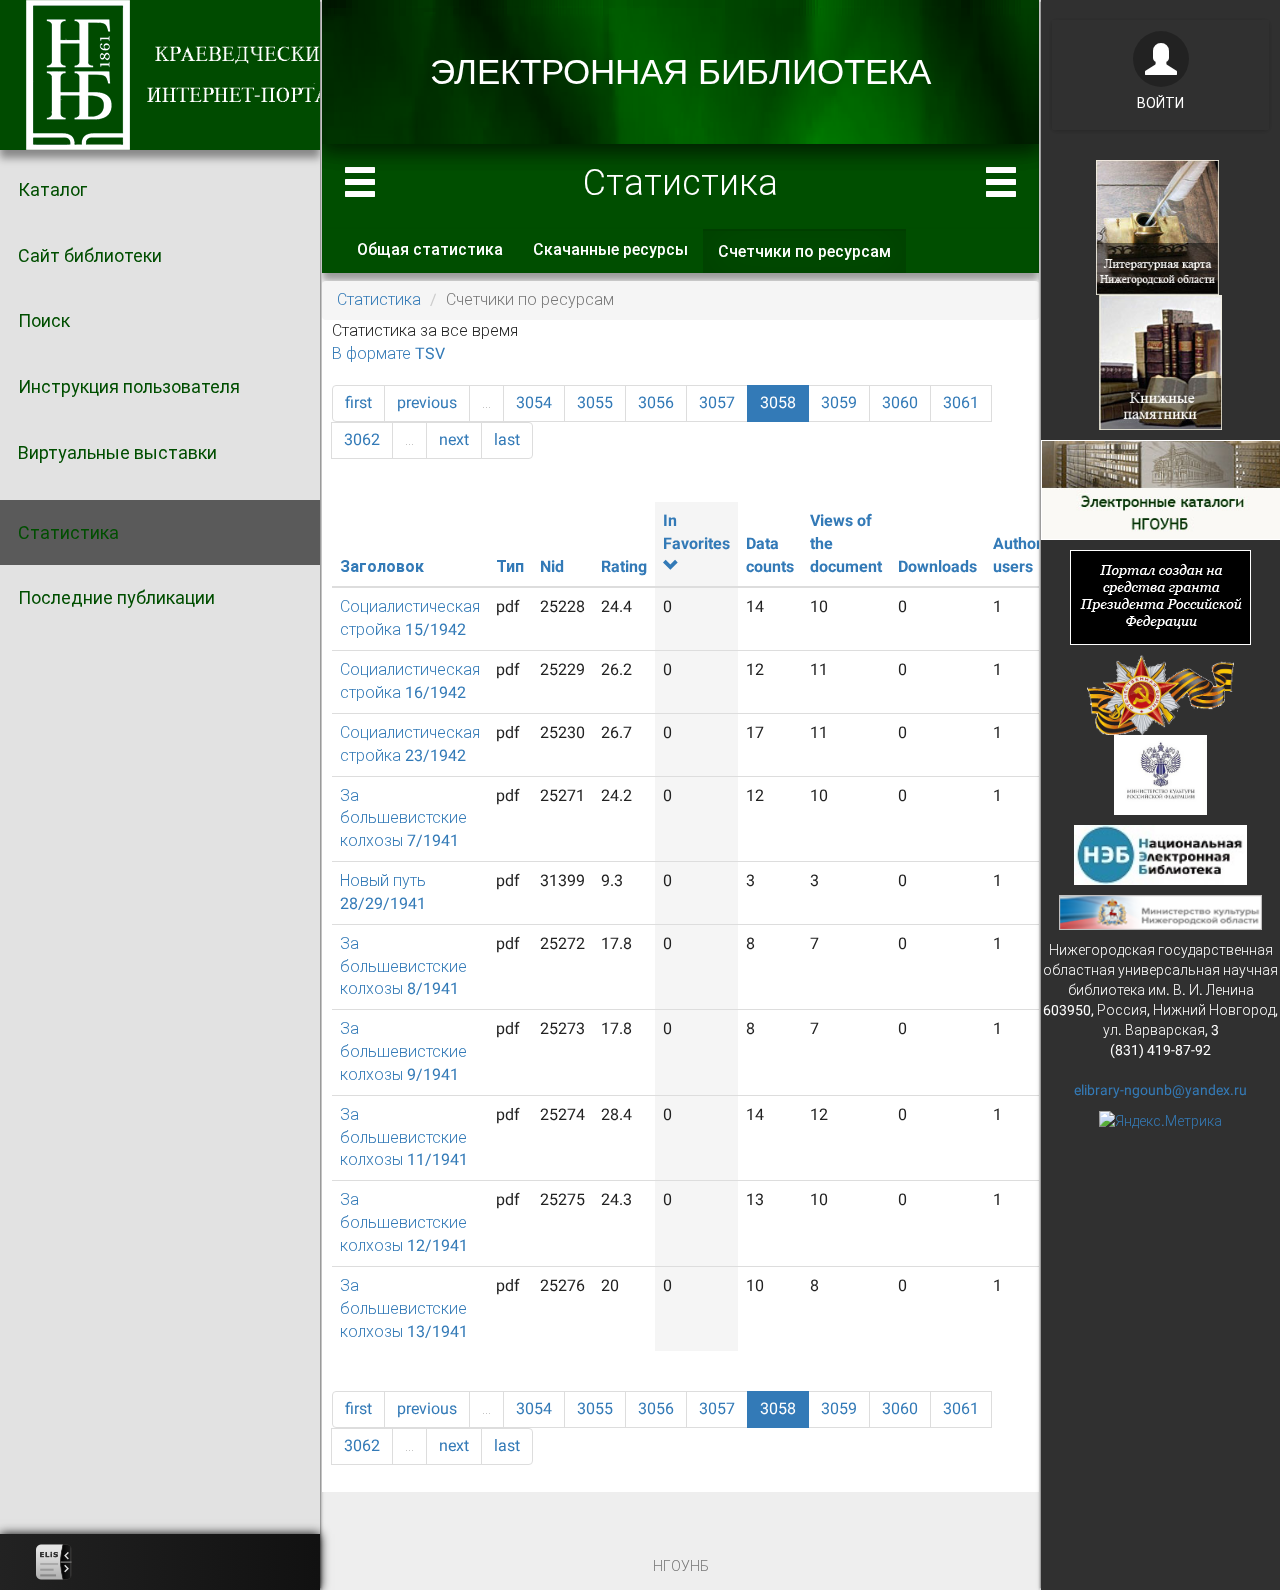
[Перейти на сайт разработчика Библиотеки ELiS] (54, 1562)
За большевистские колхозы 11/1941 (404, 1137)
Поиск (44, 320)
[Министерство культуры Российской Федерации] (1161, 773)
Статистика (68, 532)
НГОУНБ (681, 1566)
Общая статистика (430, 249)
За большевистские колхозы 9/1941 (403, 1051)
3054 (534, 402)
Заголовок (382, 566)
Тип (510, 566)
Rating (624, 566)
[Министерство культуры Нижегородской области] (1160, 911)
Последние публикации (116, 597)
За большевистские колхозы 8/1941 (403, 966)
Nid (552, 566)
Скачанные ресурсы (610, 249)
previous (427, 402)
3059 (839, 402)
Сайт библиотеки (90, 255)
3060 (900, 402)
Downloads (937, 566)
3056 (656, 402)
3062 (362, 439)
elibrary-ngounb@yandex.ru (1160, 1090)
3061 (961, 402)
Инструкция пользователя (129, 386)
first (358, 402)
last (507, 439)
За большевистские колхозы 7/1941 (403, 818)
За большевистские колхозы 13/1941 (404, 1308)
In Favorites (696, 532)
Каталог (52, 189)
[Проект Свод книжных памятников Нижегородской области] (1160, 361)
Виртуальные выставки (117, 452)
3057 (717, 402)
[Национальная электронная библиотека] (1160, 853)
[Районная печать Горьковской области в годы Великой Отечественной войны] (1160, 693)
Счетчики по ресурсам (812, 258)
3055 (595, 402)
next (454, 439)
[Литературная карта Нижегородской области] (1157, 226)
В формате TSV (388, 353)
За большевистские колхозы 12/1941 (404, 1222)
